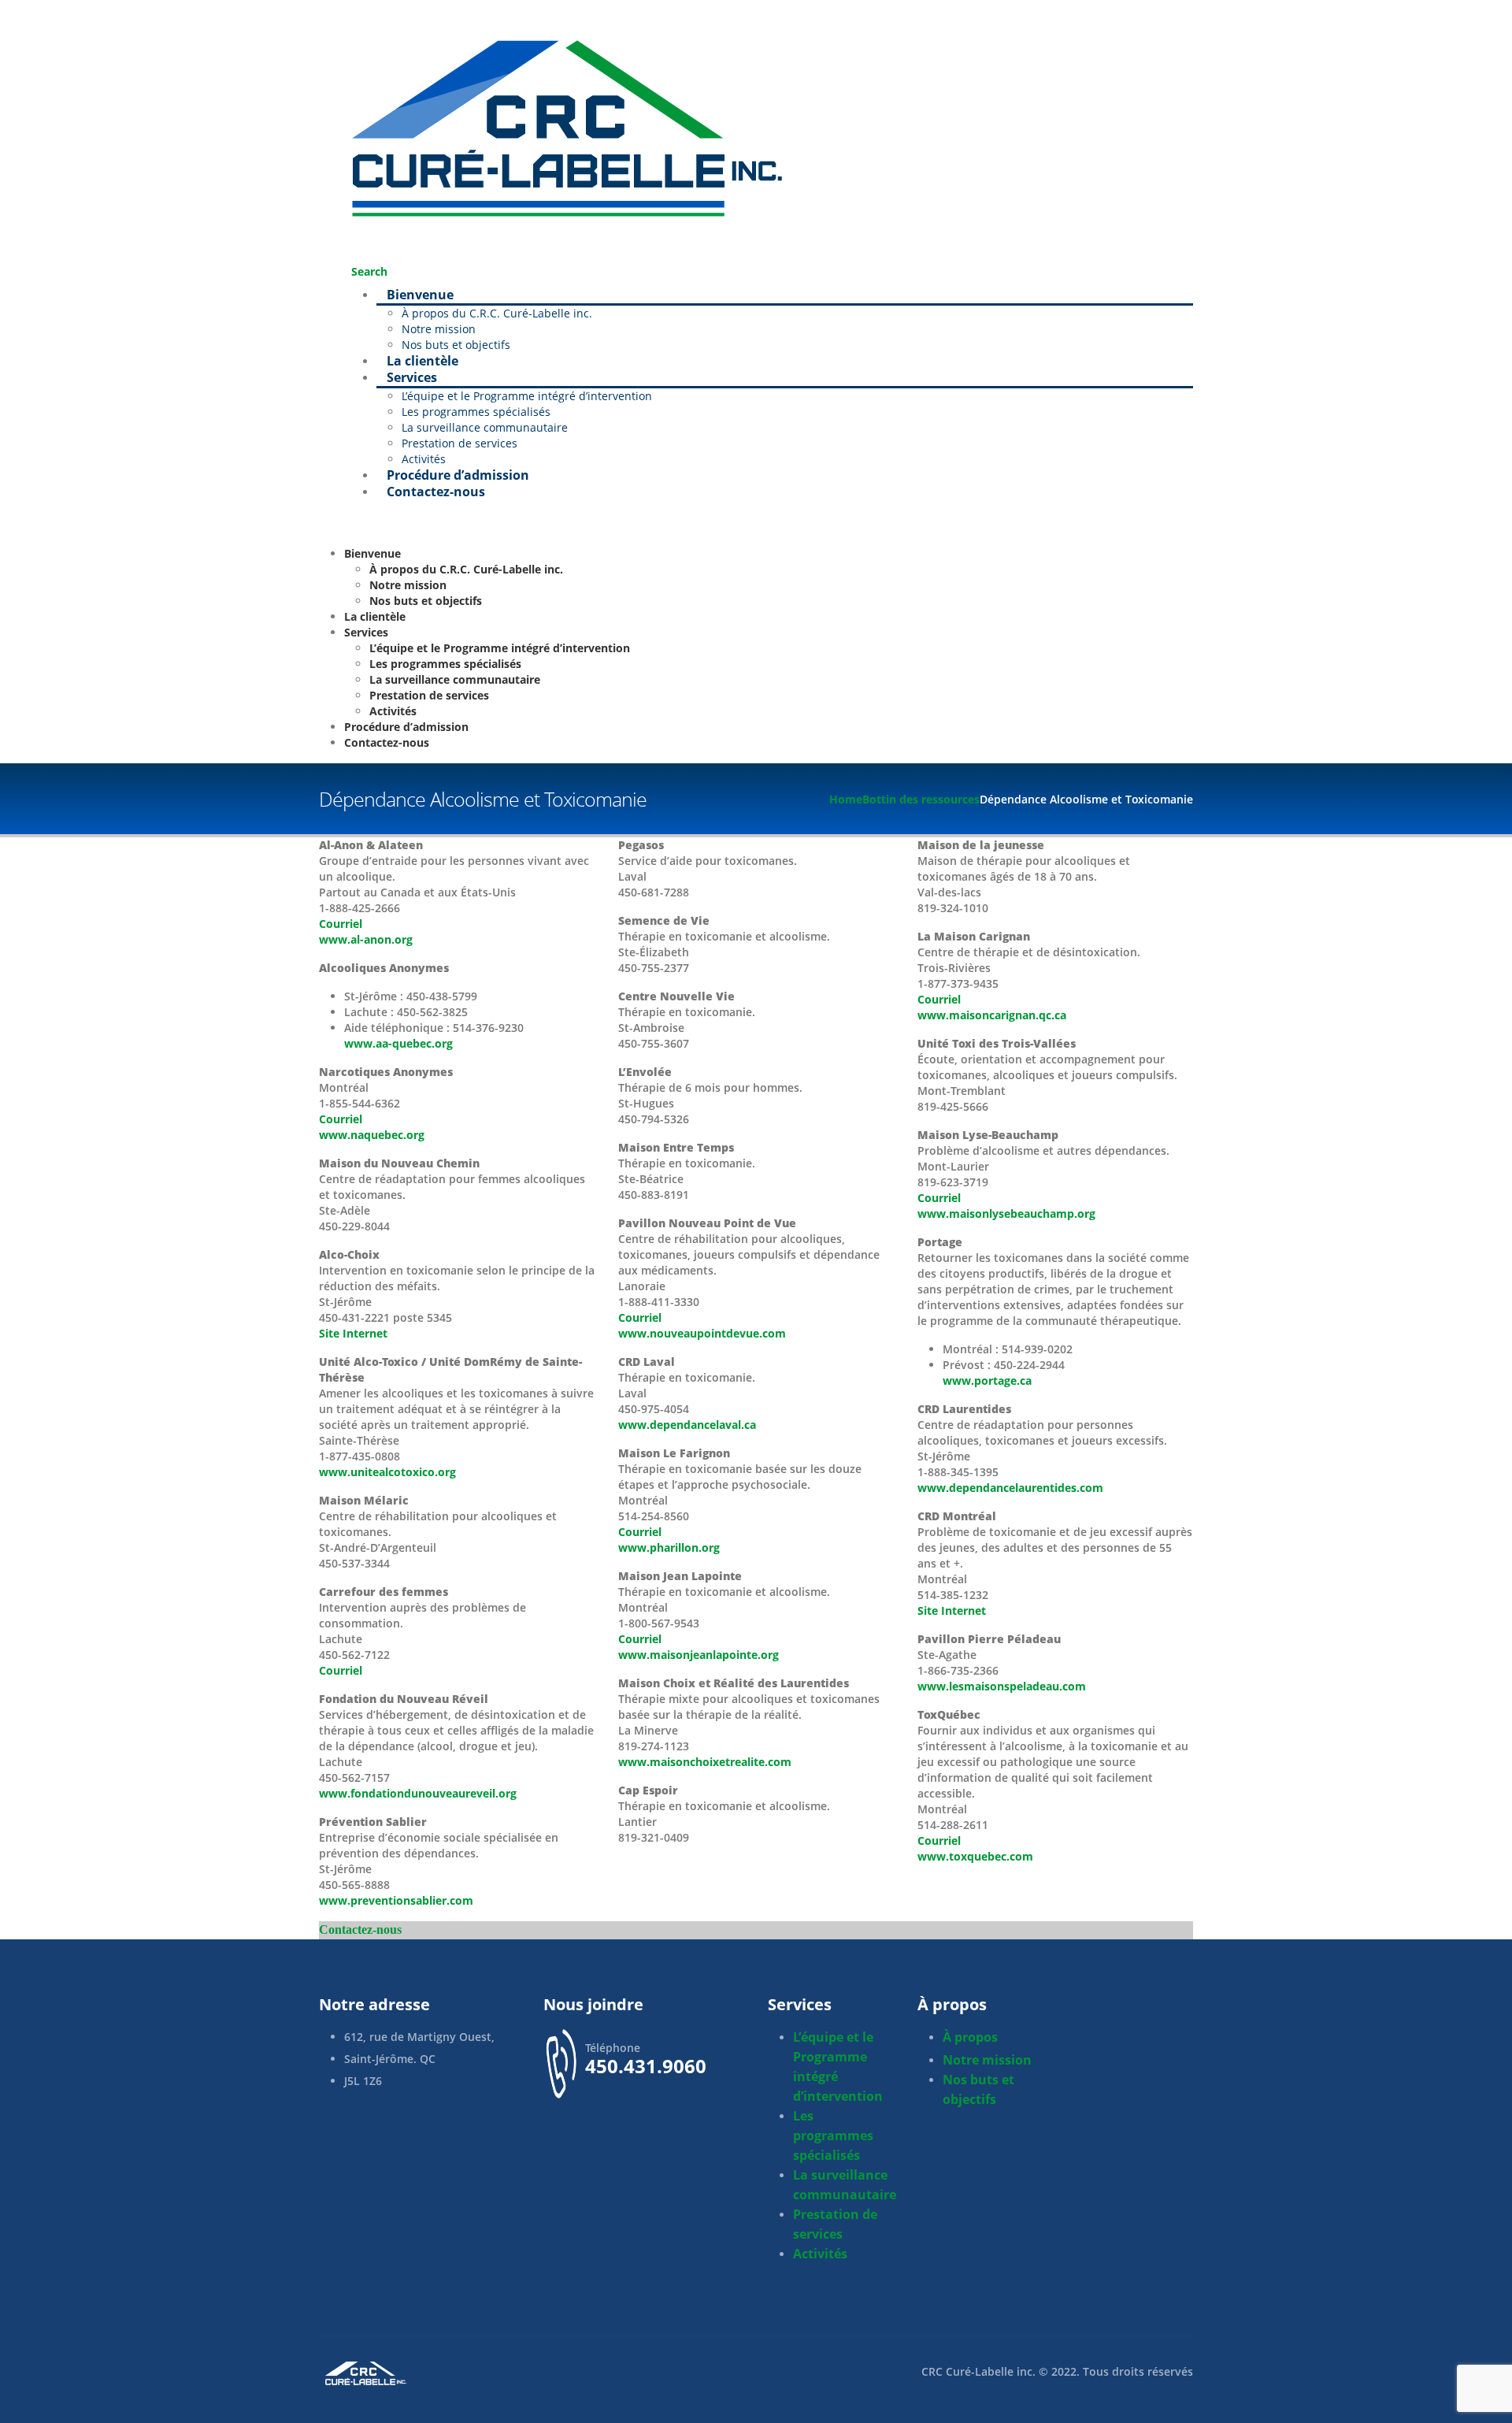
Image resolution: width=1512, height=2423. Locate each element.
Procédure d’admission (406, 727)
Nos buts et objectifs (426, 601)
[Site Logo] (559, 124)
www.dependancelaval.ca (687, 1425)
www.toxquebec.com (975, 1856)
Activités (393, 711)
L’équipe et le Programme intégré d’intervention (527, 396)
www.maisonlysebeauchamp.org (1006, 1213)
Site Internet (353, 1333)
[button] (365, 271)
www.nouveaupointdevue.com (702, 1333)
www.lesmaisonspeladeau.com (1002, 1686)
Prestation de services (460, 443)
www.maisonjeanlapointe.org (699, 1655)
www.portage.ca (987, 1380)
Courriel (341, 924)
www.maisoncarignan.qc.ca (992, 1015)
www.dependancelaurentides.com (1010, 1488)
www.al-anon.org (366, 939)
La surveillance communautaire (485, 427)
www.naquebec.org (372, 1135)
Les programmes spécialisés (476, 412)
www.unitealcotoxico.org (387, 1472)
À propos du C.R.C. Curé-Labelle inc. (497, 313)
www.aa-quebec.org (398, 1043)
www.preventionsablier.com (396, 1900)
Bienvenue (420, 295)
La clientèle (375, 616)
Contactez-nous (436, 492)
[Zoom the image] (532, 2373)
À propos (970, 2037)
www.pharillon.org (669, 1547)
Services (412, 377)
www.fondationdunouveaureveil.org (418, 1793)
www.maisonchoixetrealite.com (705, 1762)
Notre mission (439, 329)
